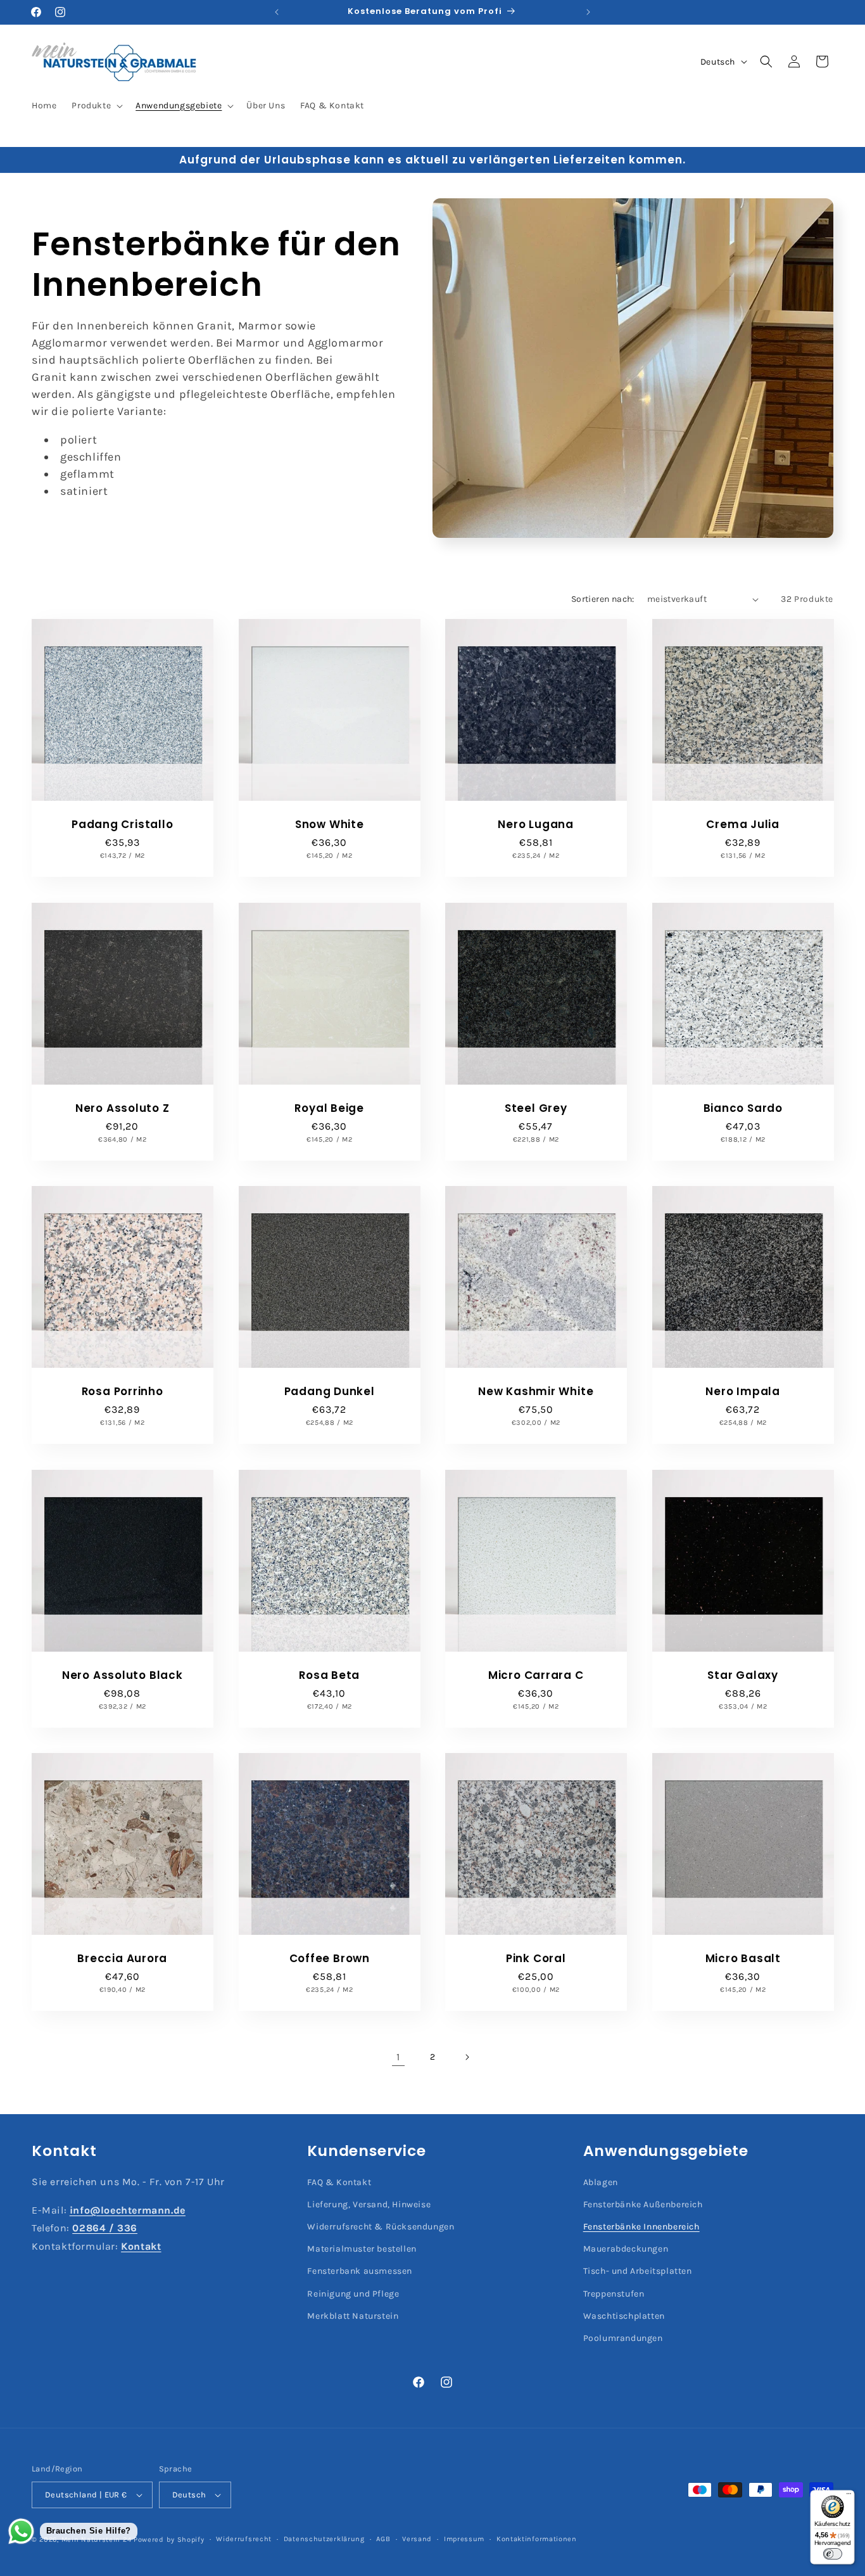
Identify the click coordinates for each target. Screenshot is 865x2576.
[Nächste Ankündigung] (588, 12)
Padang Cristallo (122, 825)
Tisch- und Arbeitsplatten (638, 2271)
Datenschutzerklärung (324, 2539)
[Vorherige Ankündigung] (277, 12)
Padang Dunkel (329, 1392)
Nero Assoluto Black (123, 1675)
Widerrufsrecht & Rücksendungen (381, 2227)
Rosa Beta (329, 1675)
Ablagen (601, 2182)
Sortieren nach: (603, 599)
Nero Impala (743, 1392)
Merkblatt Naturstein (353, 2316)
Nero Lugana (536, 825)
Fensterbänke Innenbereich (641, 2227)
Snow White (329, 825)
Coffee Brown (329, 1959)
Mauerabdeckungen (626, 2249)
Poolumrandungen (623, 2338)
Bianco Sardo (742, 1108)
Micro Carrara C (536, 1675)
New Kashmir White (536, 1392)
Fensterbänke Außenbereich (643, 2204)
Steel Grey (536, 1108)
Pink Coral (536, 1959)
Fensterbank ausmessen (360, 2271)
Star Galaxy (743, 1675)
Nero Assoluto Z (123, 1108)
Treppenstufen (614, 2294)
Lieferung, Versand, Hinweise (369, 2204)
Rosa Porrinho (123, 1392)
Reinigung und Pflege (353, 2294)
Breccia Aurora (122, 1959)
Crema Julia (743, 825)
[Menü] (849, 2496)
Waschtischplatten (624, 2316)
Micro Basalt (742, 1959)
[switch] (833, 2554)
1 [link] (398, 2057)
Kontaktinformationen (537, 2539)
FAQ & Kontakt (339, 2182)
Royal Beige (329, 1108)
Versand (417, 2539)
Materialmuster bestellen (362, 2249)
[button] (96, 106)
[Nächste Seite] (467, 2057)
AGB (383, 2539)
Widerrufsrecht (244, 2539)
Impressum (464, 2539)
